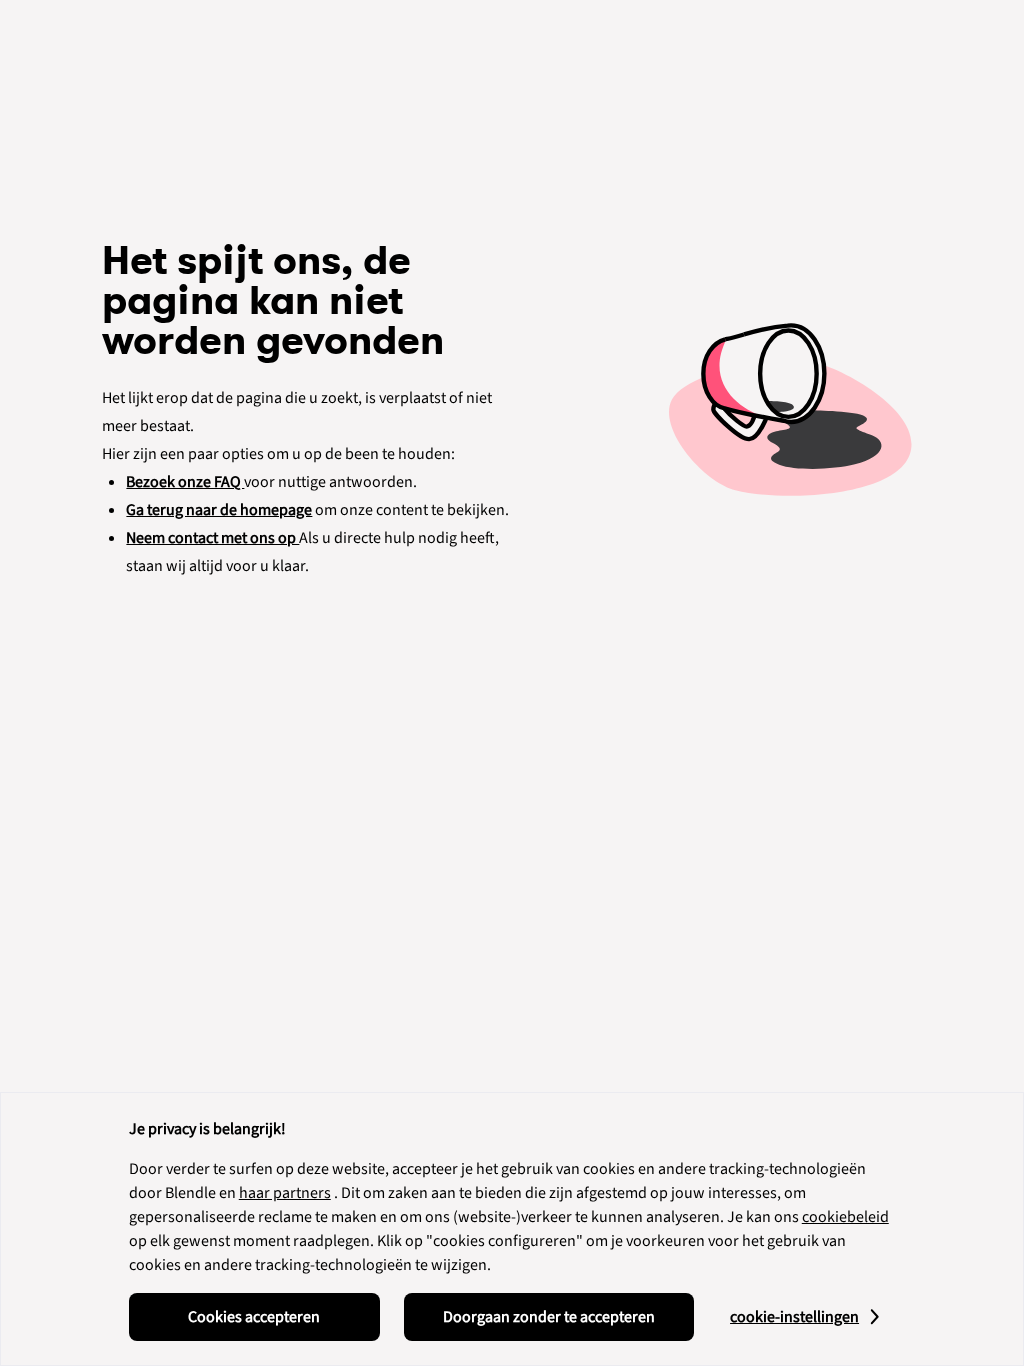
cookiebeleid (845, 1217)
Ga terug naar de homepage (219, 510)
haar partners (285, 1193)
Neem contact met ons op (212, 538)
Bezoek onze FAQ (185, 482)
